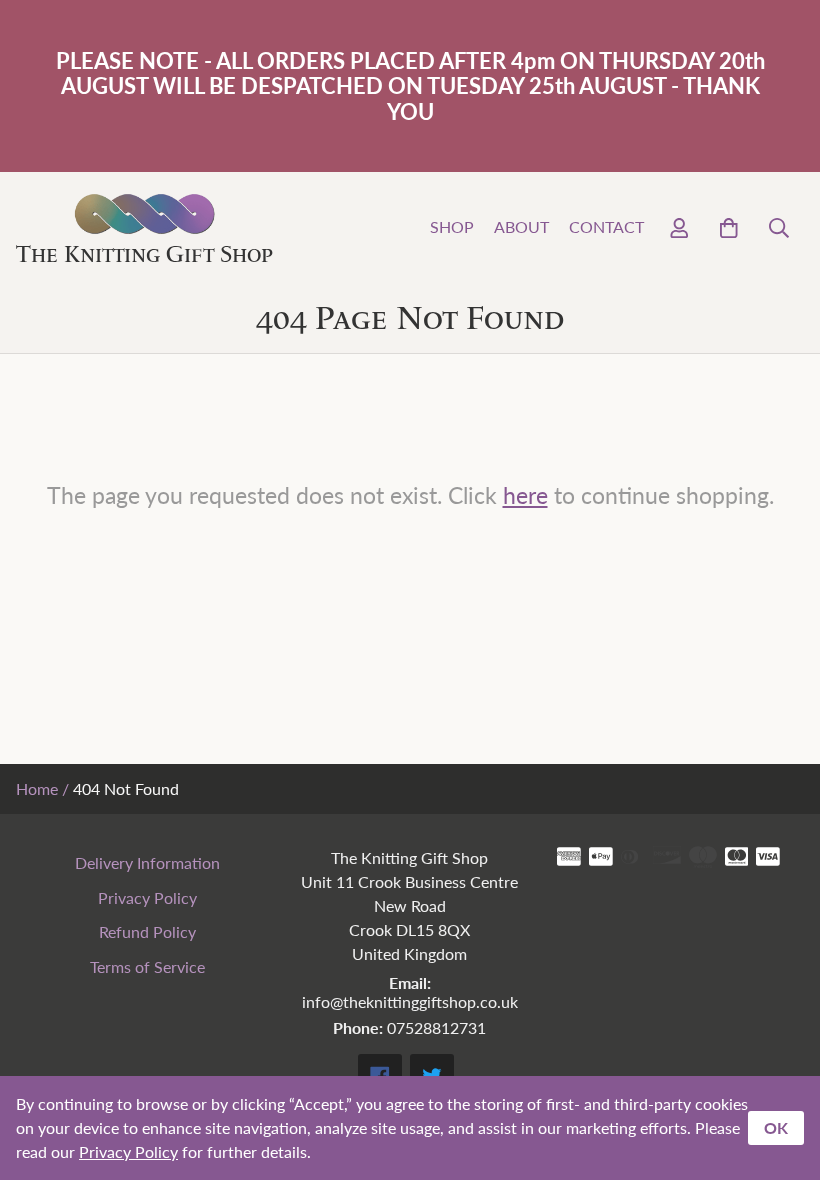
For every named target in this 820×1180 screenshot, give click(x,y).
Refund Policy (147, 931)
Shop (452, 226)
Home (37, 788)
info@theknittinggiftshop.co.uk (410, 1001)
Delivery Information (147, 862)
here (525, 494)
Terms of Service (147, 966)
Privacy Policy (147, 897)
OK (776, 1127)
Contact (606, 226)
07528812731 (436, 1027)
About (521, 226)
